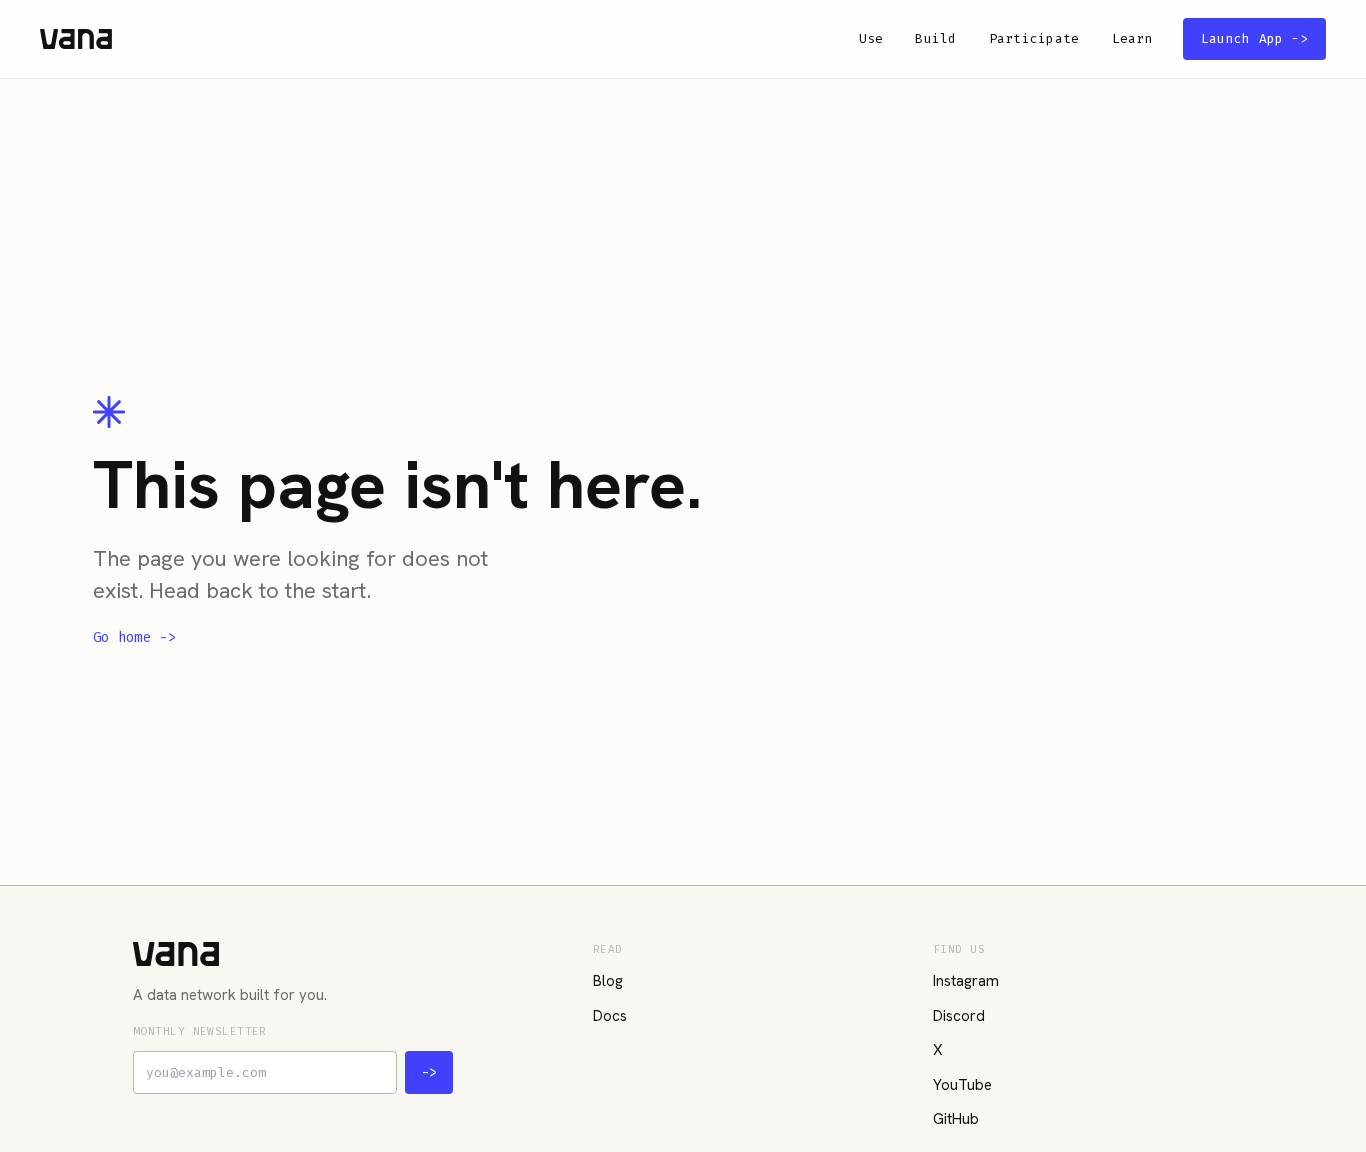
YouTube (962, 1085)
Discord (959, 1016)
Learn (1132, 38)
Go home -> (134, 638)
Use (871, 38)
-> (429, 1072)
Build (935, 38)
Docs (610, 1016)
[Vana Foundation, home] (76, 39)
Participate (1034, 38)
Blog (608, 981)
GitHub (956, 1119)
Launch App (1254, 38)
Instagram (966, 981)
